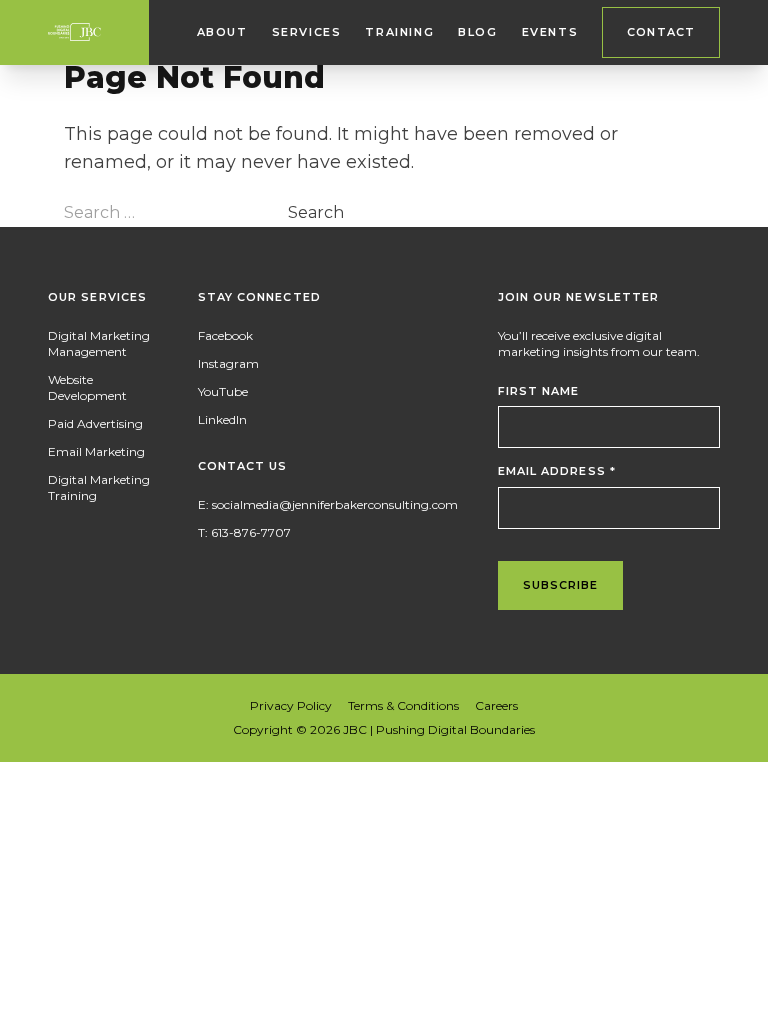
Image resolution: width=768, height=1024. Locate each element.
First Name (539, 391)
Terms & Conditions (403, 705)
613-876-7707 (251, 532)
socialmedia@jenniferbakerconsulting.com (335, 504)
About (222, 32)
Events (550, 32)
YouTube (223, 391)
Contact (661, 32)
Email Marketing (96, 451)
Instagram (228, 363)
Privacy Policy (291, 705)
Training (399, 32)
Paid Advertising (95, 423)
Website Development (87, 387)
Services (307, 32)
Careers (496, 705)
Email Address (557, 471)
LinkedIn (222, 419)
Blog (477, 32)
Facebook (225, 335)
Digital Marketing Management (99, 343)
